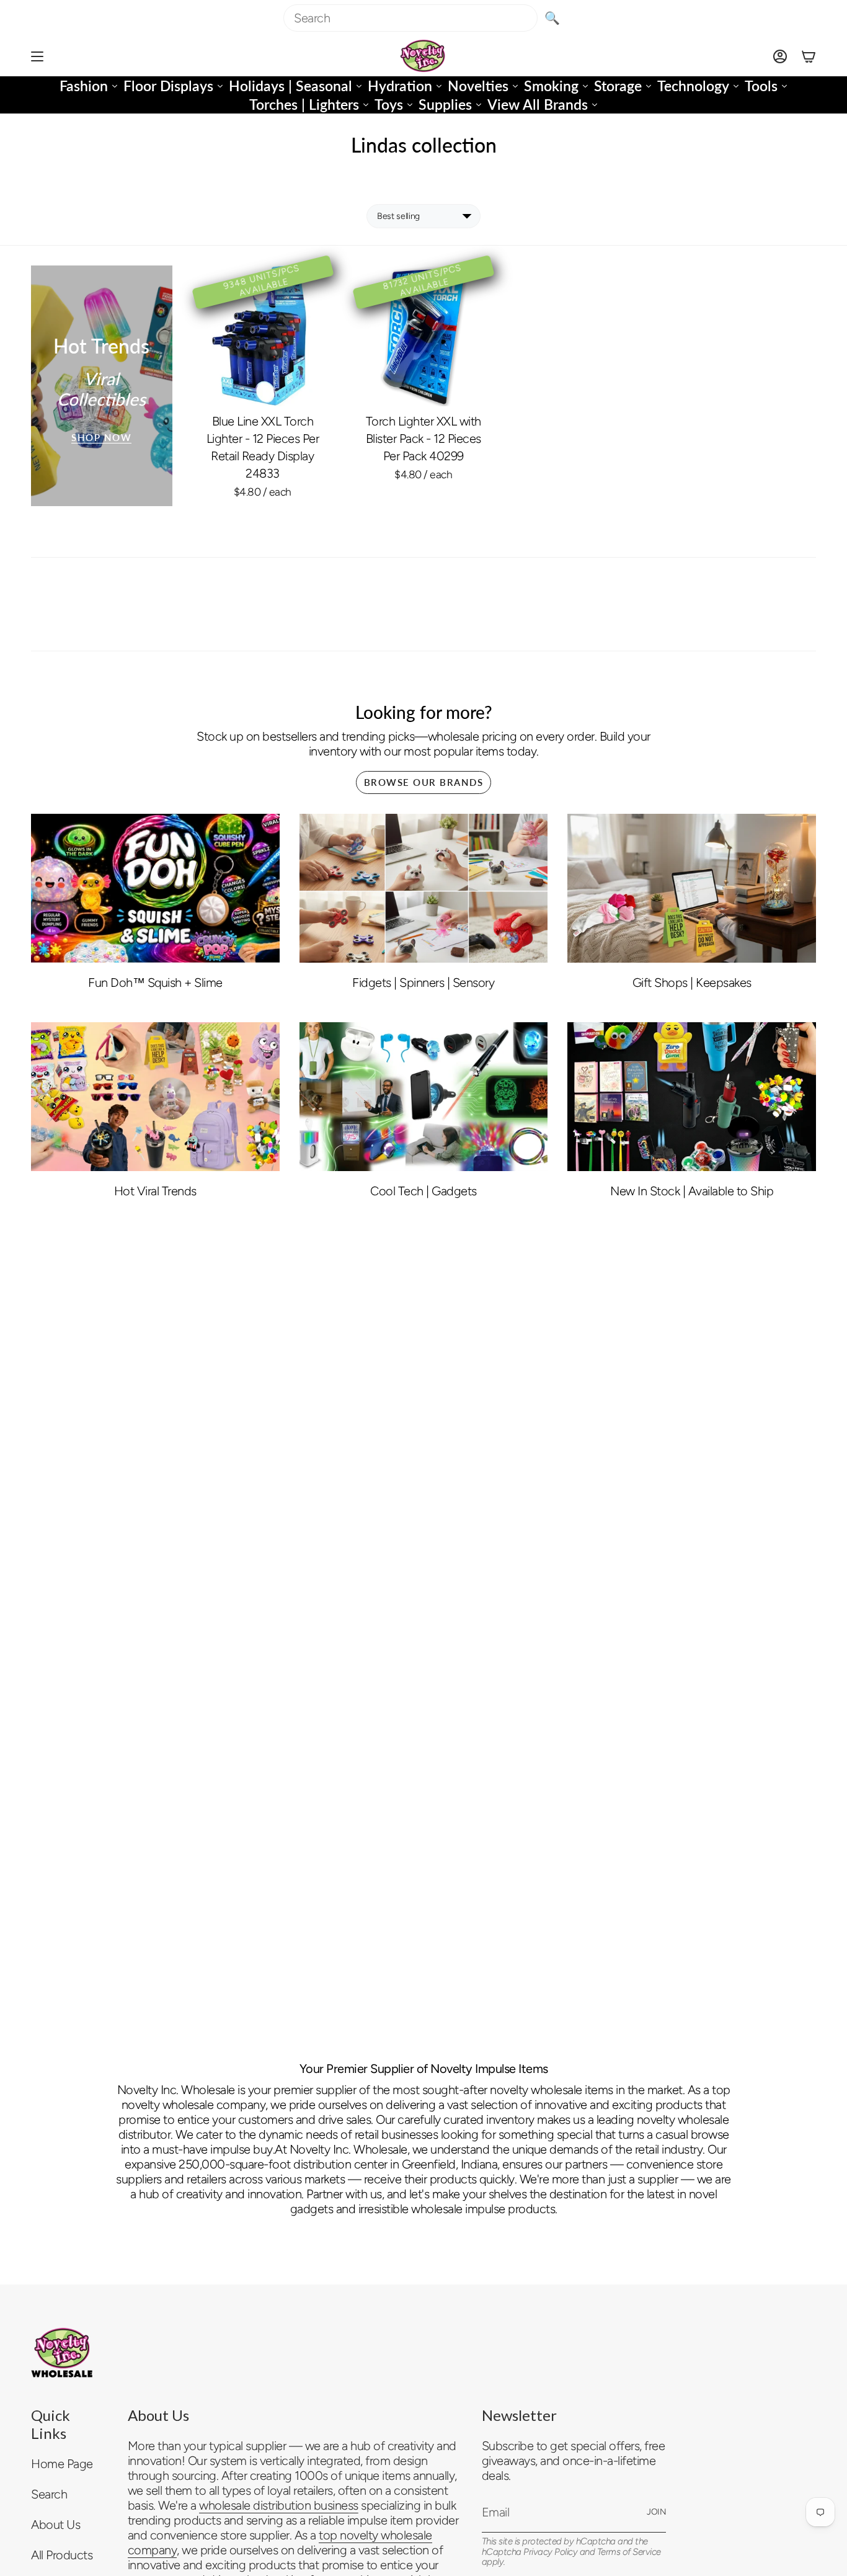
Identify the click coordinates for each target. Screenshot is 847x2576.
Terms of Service (629, 2552)
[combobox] (410, 18)
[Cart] (809, 56)
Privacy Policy (550, 2552)
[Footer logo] (62, 2353)
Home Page (62, 2464)
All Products (62, 2555)
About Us (55, 2525)
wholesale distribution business (279, 2505)
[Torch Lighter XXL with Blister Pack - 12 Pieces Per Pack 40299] (423, 336)
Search (49, 2494)
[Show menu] (37, 56)
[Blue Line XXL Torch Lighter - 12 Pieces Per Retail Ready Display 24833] (263, 336)
